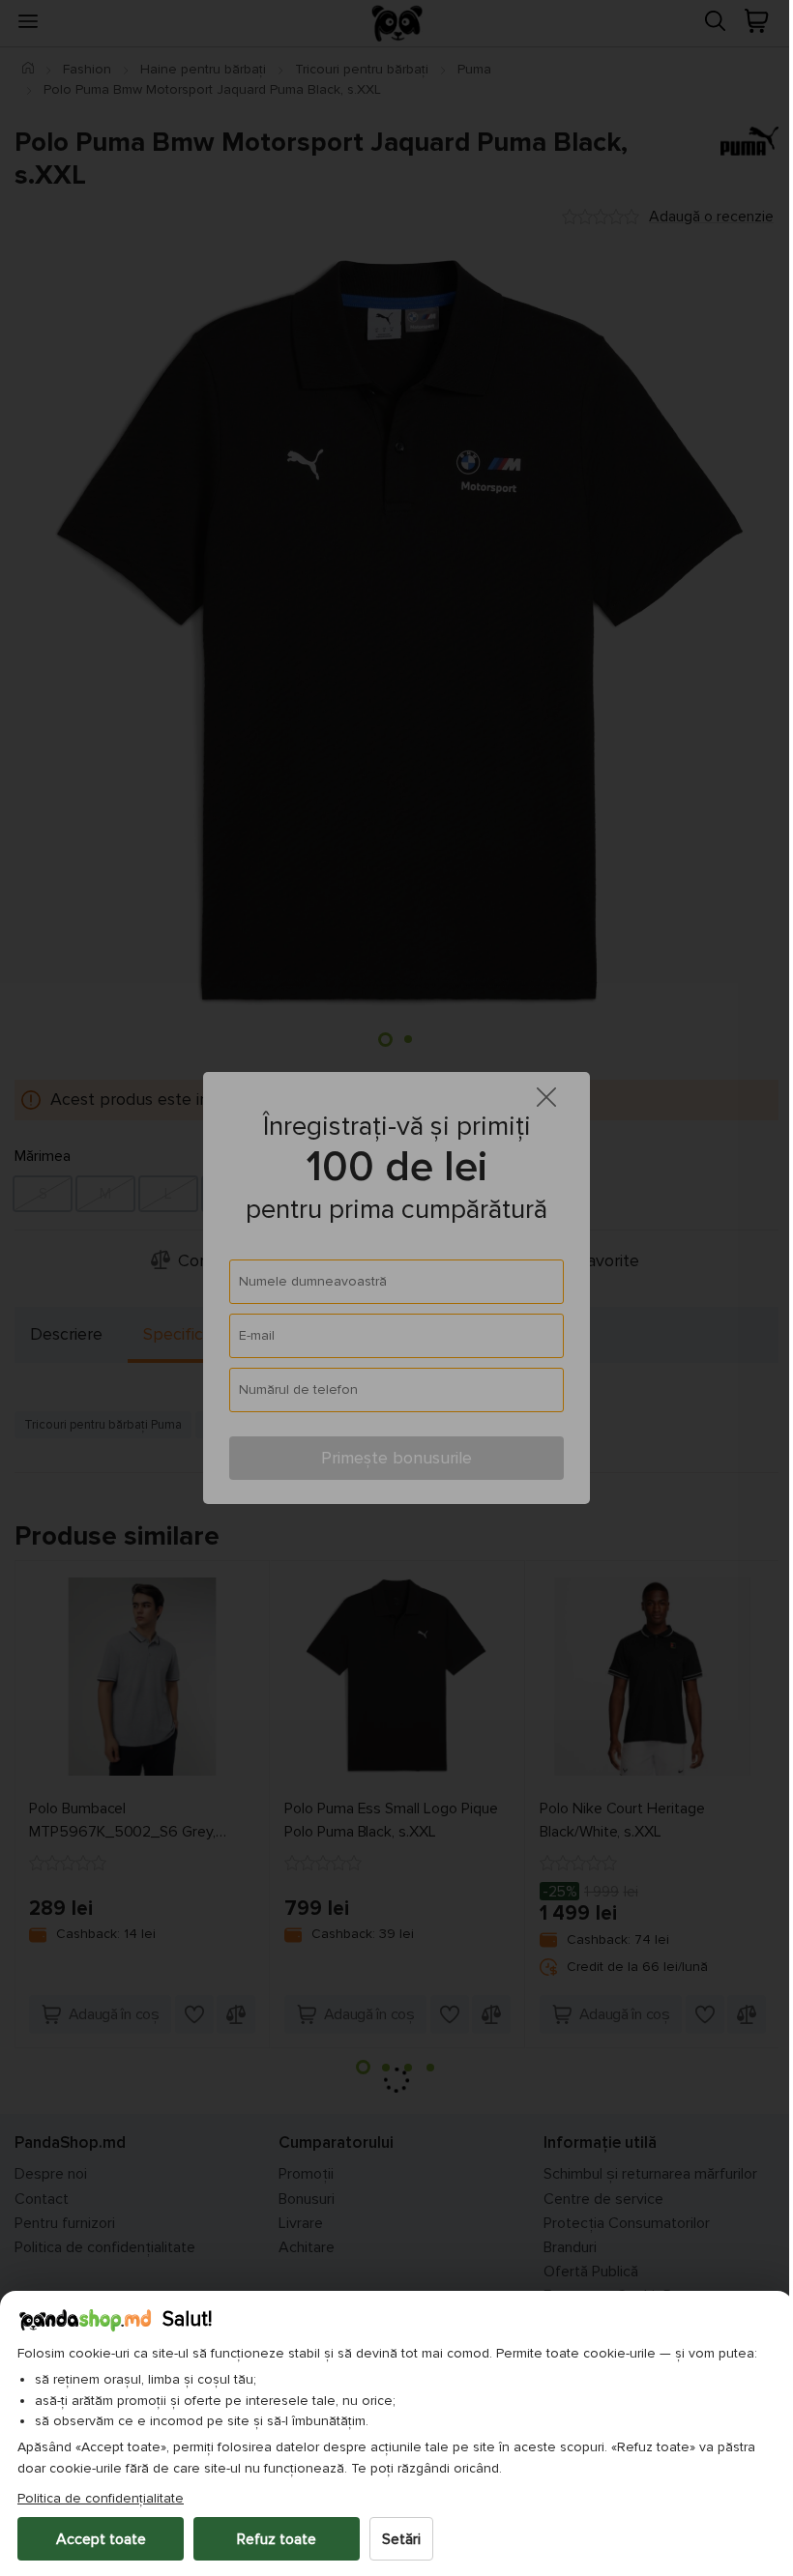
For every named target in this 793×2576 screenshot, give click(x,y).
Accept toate (101, 2539)
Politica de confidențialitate (101, 2498)
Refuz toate (277, 2539)
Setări (401, 2539)
